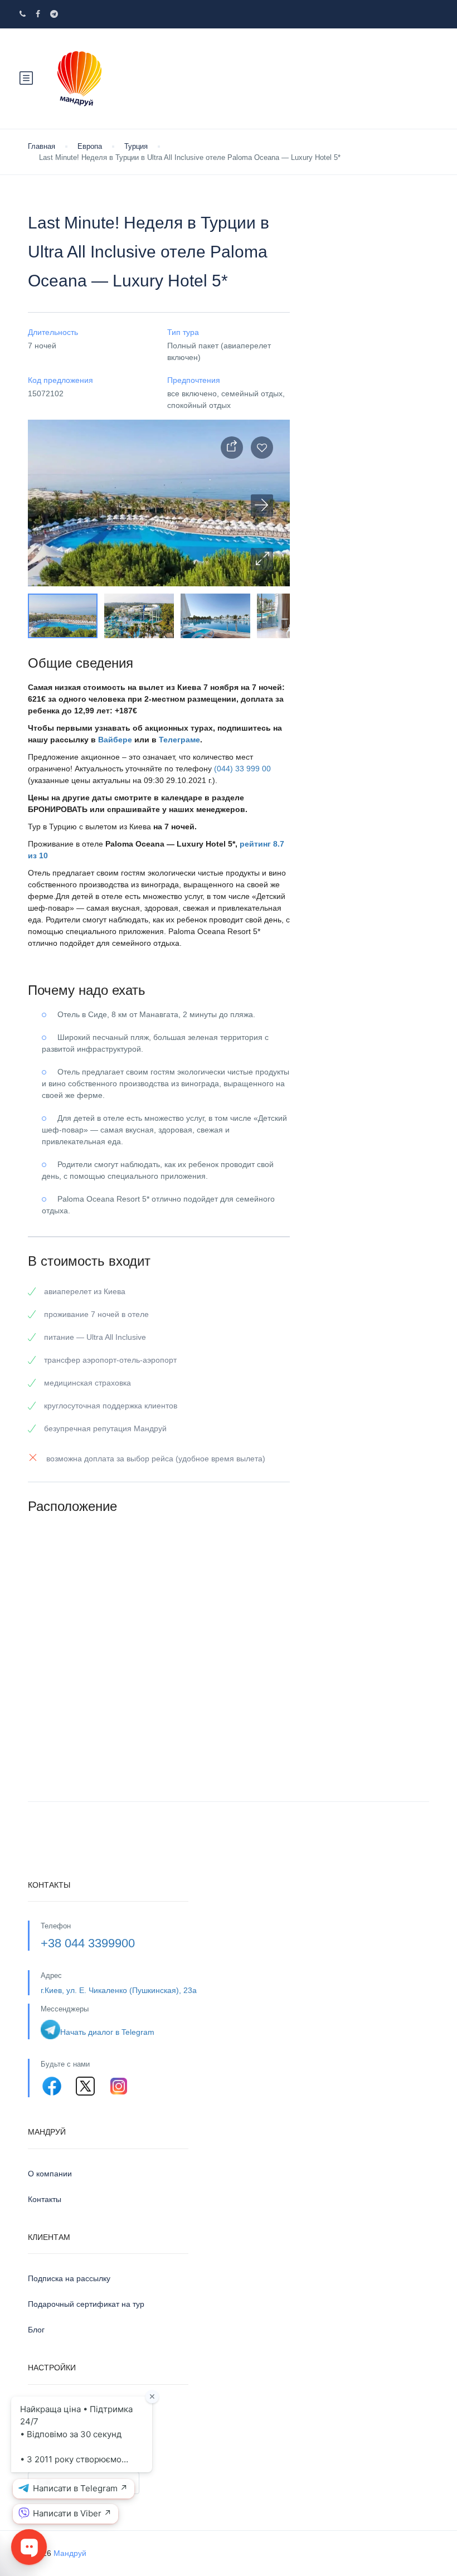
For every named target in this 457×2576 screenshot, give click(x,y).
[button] (262, 559)
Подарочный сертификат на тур (86, 2304)
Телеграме (179, 740)
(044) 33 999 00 (242, 769)
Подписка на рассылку (69, 2278)
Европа (90, 146)
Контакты (45, 2199)
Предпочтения (54, 2409)
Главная (42, 146)
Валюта (42, 2463)
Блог (36, 2330)
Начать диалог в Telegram (107, 2032)
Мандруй (70, 2553)
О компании (50, 2174)
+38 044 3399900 (88, 1943)
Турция (136, 146)
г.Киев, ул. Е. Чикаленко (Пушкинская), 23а (119, 1990)
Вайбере (115, 740)
